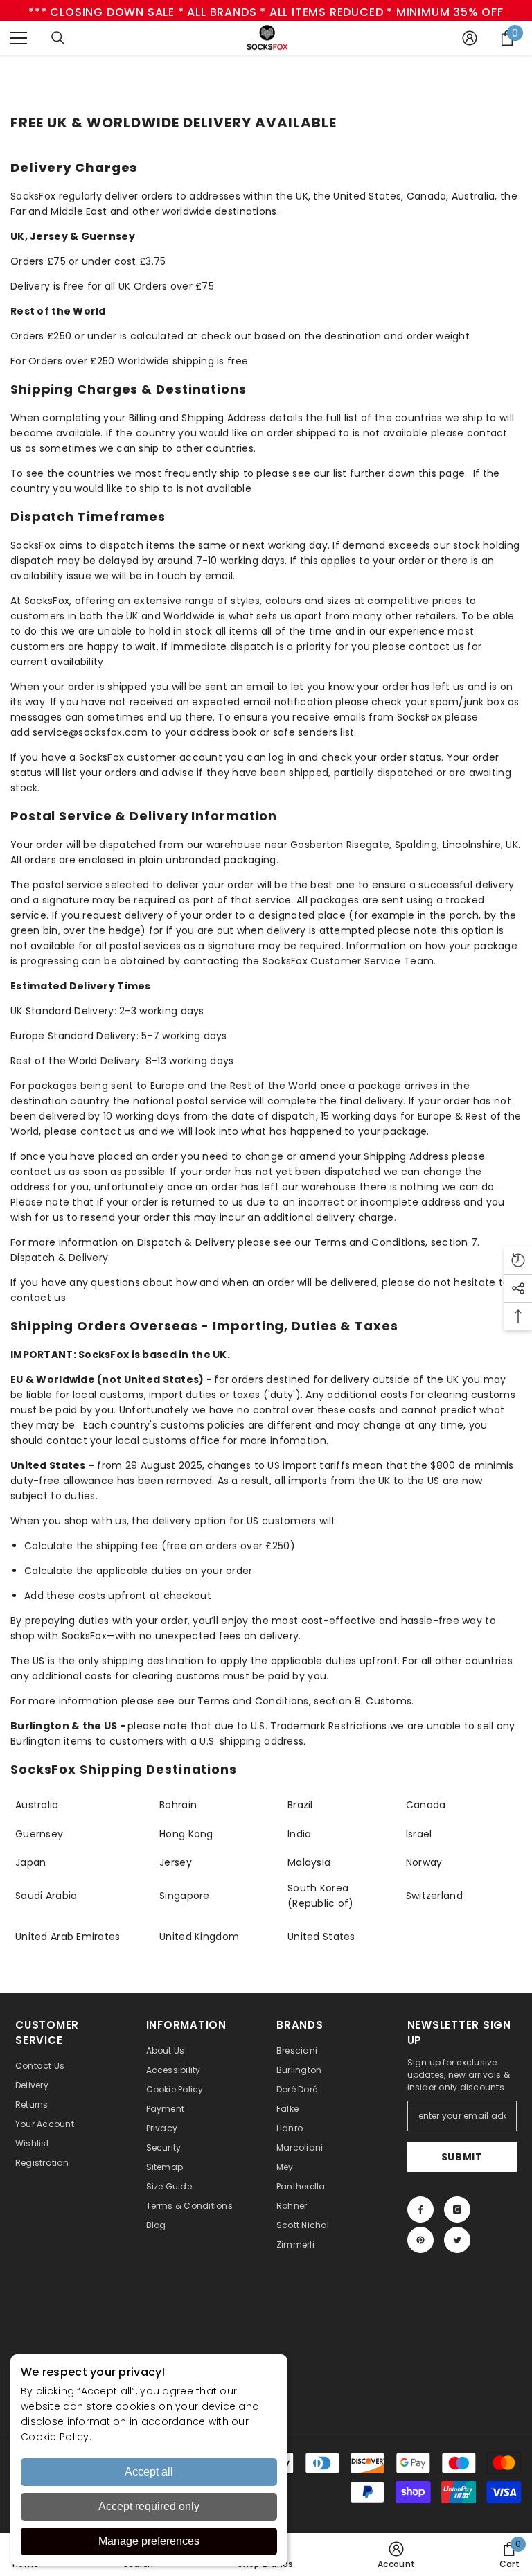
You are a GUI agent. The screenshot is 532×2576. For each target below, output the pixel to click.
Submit (462, 2157)
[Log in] (470, 38)
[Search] (58, 38)
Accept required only (149, 2506)
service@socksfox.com (90, 732)
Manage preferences (149, 2541)
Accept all (149, 2472)
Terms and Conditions (370, 1242)
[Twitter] (457, 2240)
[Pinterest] (420, 2240)
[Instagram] (457, 2209)
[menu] (19, 38)
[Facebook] (420, 2209)
